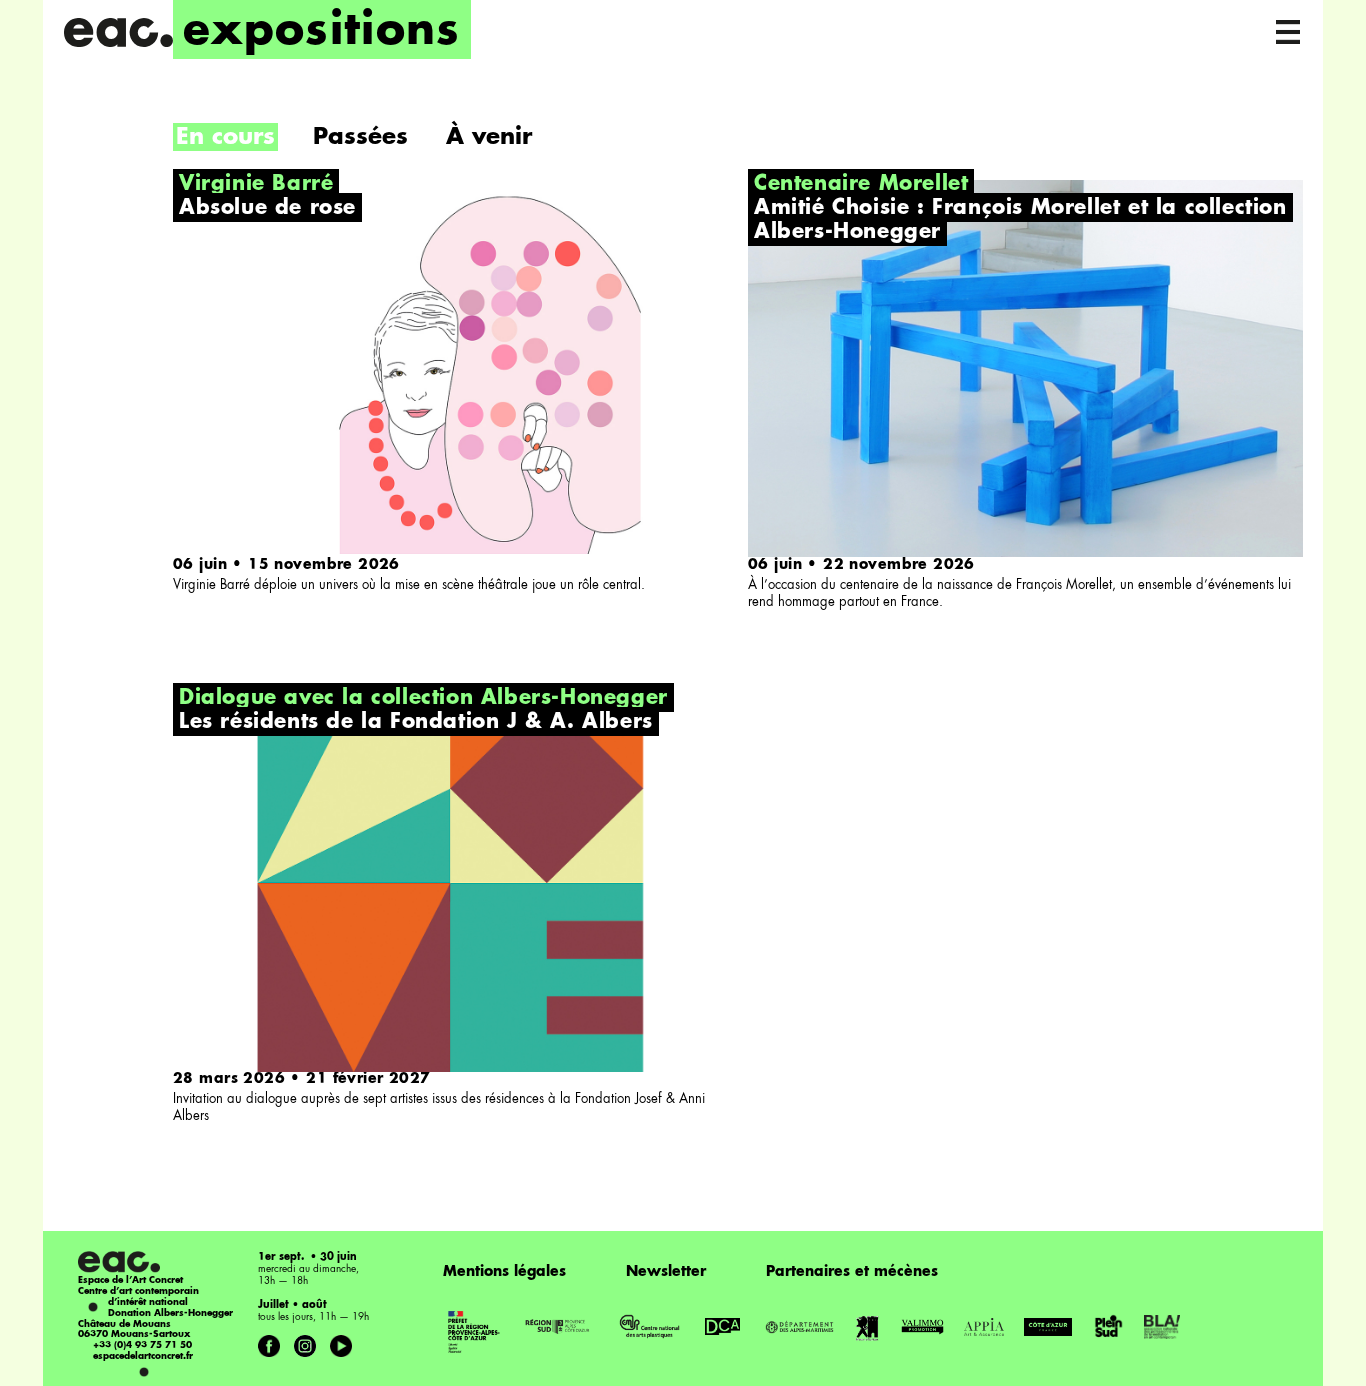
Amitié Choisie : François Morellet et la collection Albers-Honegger (1020, 221)
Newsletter (666, 1272)
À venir (489, 137)
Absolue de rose (267, 209)
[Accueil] (118, 32)
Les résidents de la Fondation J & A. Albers (416, 723)
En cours (225, 137)
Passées (360, 137)
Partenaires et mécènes (852, 1272)
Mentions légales (504, 1272)
